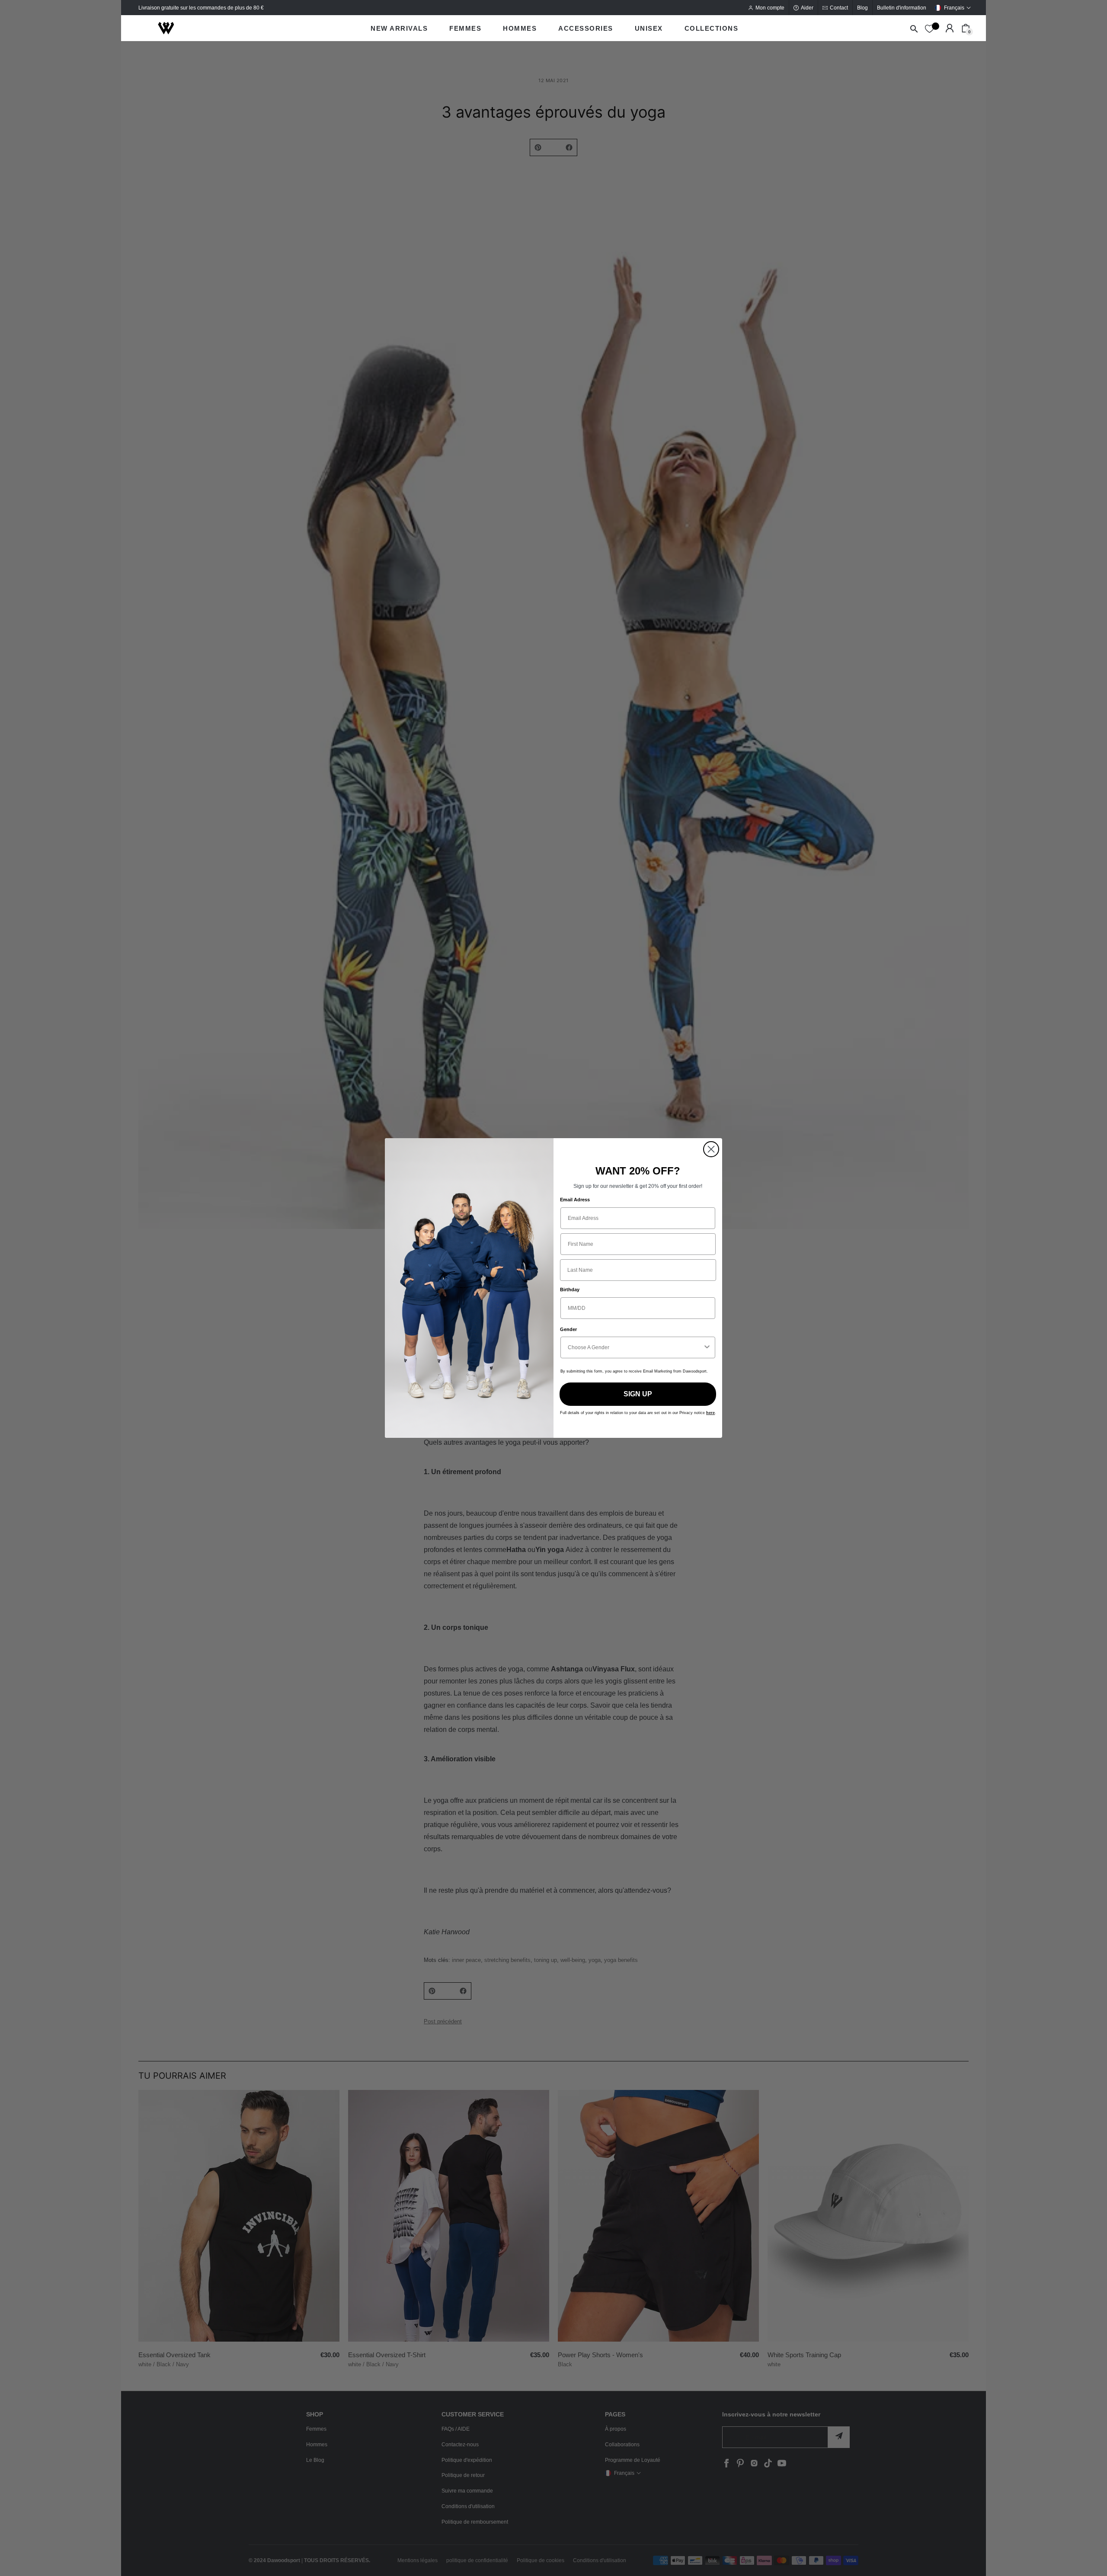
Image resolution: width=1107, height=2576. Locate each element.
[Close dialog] (711, 1149)
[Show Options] (707, 1347)
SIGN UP (638, 1394)
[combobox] (635, 1347)
